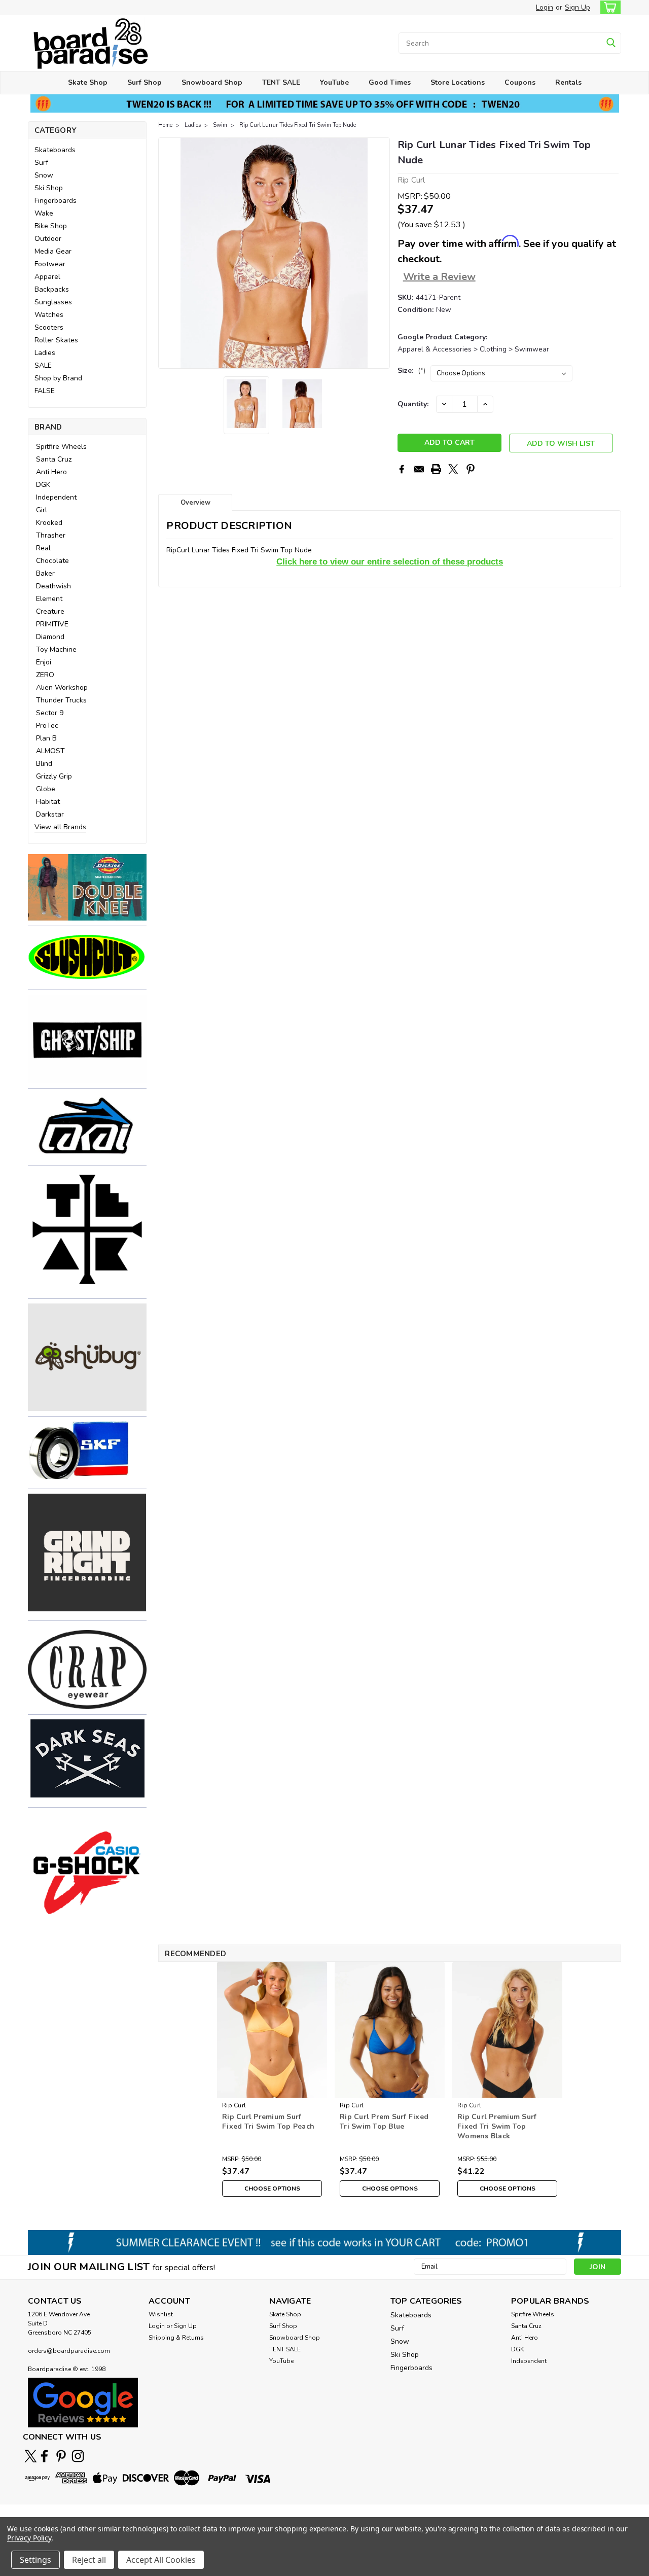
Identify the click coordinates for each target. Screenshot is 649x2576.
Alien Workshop (62, 687)
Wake (44, 213)
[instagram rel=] (78, 2456)
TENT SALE (281, 82)
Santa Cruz (54, 459)
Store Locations (458, 82)
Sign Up (578, 7)
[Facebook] (402, 469)
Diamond (50, 637)
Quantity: (413, 404)
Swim (220, 125)
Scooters (49, 327)
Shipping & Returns (176, 2338)
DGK (43, 485)
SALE (43, 365)
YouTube (334, 82)
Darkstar (50, 814)
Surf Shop (145, 82)
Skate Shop (88, 82)
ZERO (45, 675)
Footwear (50, 264)
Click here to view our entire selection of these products (390, 561)
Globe (46, 789)
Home (165, 125)
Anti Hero (51, 472)
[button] (87, 887)
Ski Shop (49, 188)
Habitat (48, 802)
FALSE (45, 391)
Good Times (390, 82)
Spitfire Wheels (61, 447)
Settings (35, 2560)
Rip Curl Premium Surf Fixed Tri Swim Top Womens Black (497, 2126)
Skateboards (55, 150)
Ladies (45, 353)
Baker (45, 573)
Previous (167, 253)
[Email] (419, 469)
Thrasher (51, 535)
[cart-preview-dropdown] (608, 7)
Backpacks (52, 289)
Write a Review (439, 277)
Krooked (49, 523)
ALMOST (50, 751)
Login (545, 7)
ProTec (47, 726)
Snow (44, 175)
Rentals (568, 82)
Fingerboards (56, 201)
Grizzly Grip (54, 776)
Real (43, 548)
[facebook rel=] (44, 2456)
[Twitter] (453, 469)
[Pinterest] (471, 469)
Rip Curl (234, 2105)
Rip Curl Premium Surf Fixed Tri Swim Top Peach (268, 2122)
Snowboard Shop (212, 82)
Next (381, 253)
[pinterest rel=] (61, 2456)
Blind (44, 764)
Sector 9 (50, 713)
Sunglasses (53, 302)
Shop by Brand (58, 378)
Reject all (89, 2560)
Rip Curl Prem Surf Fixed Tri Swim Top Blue (384, 2122)
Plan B (46, 738)
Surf (41, 163)
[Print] (436, 469)
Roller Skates (56, 340)
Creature (50, 611)
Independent (56, 497)
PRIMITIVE (52, 624)
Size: (411, 370)
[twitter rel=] (31, 2456)
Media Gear (53, 251)
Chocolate (52, 561)
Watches (49, 315)
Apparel (47, 277)
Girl (42, 510)
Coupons (520, 82)
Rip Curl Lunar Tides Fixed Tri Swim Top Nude (298, 125)
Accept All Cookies (161, 2560)
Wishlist (161, 2314)
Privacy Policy (29, 2538)
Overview (195, 503)
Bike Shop (51, 226)
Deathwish (53, 586)
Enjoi (44, 662)
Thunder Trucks (61, 700)
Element (49, 599)
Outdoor (48, 239)
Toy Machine (56, 649)
